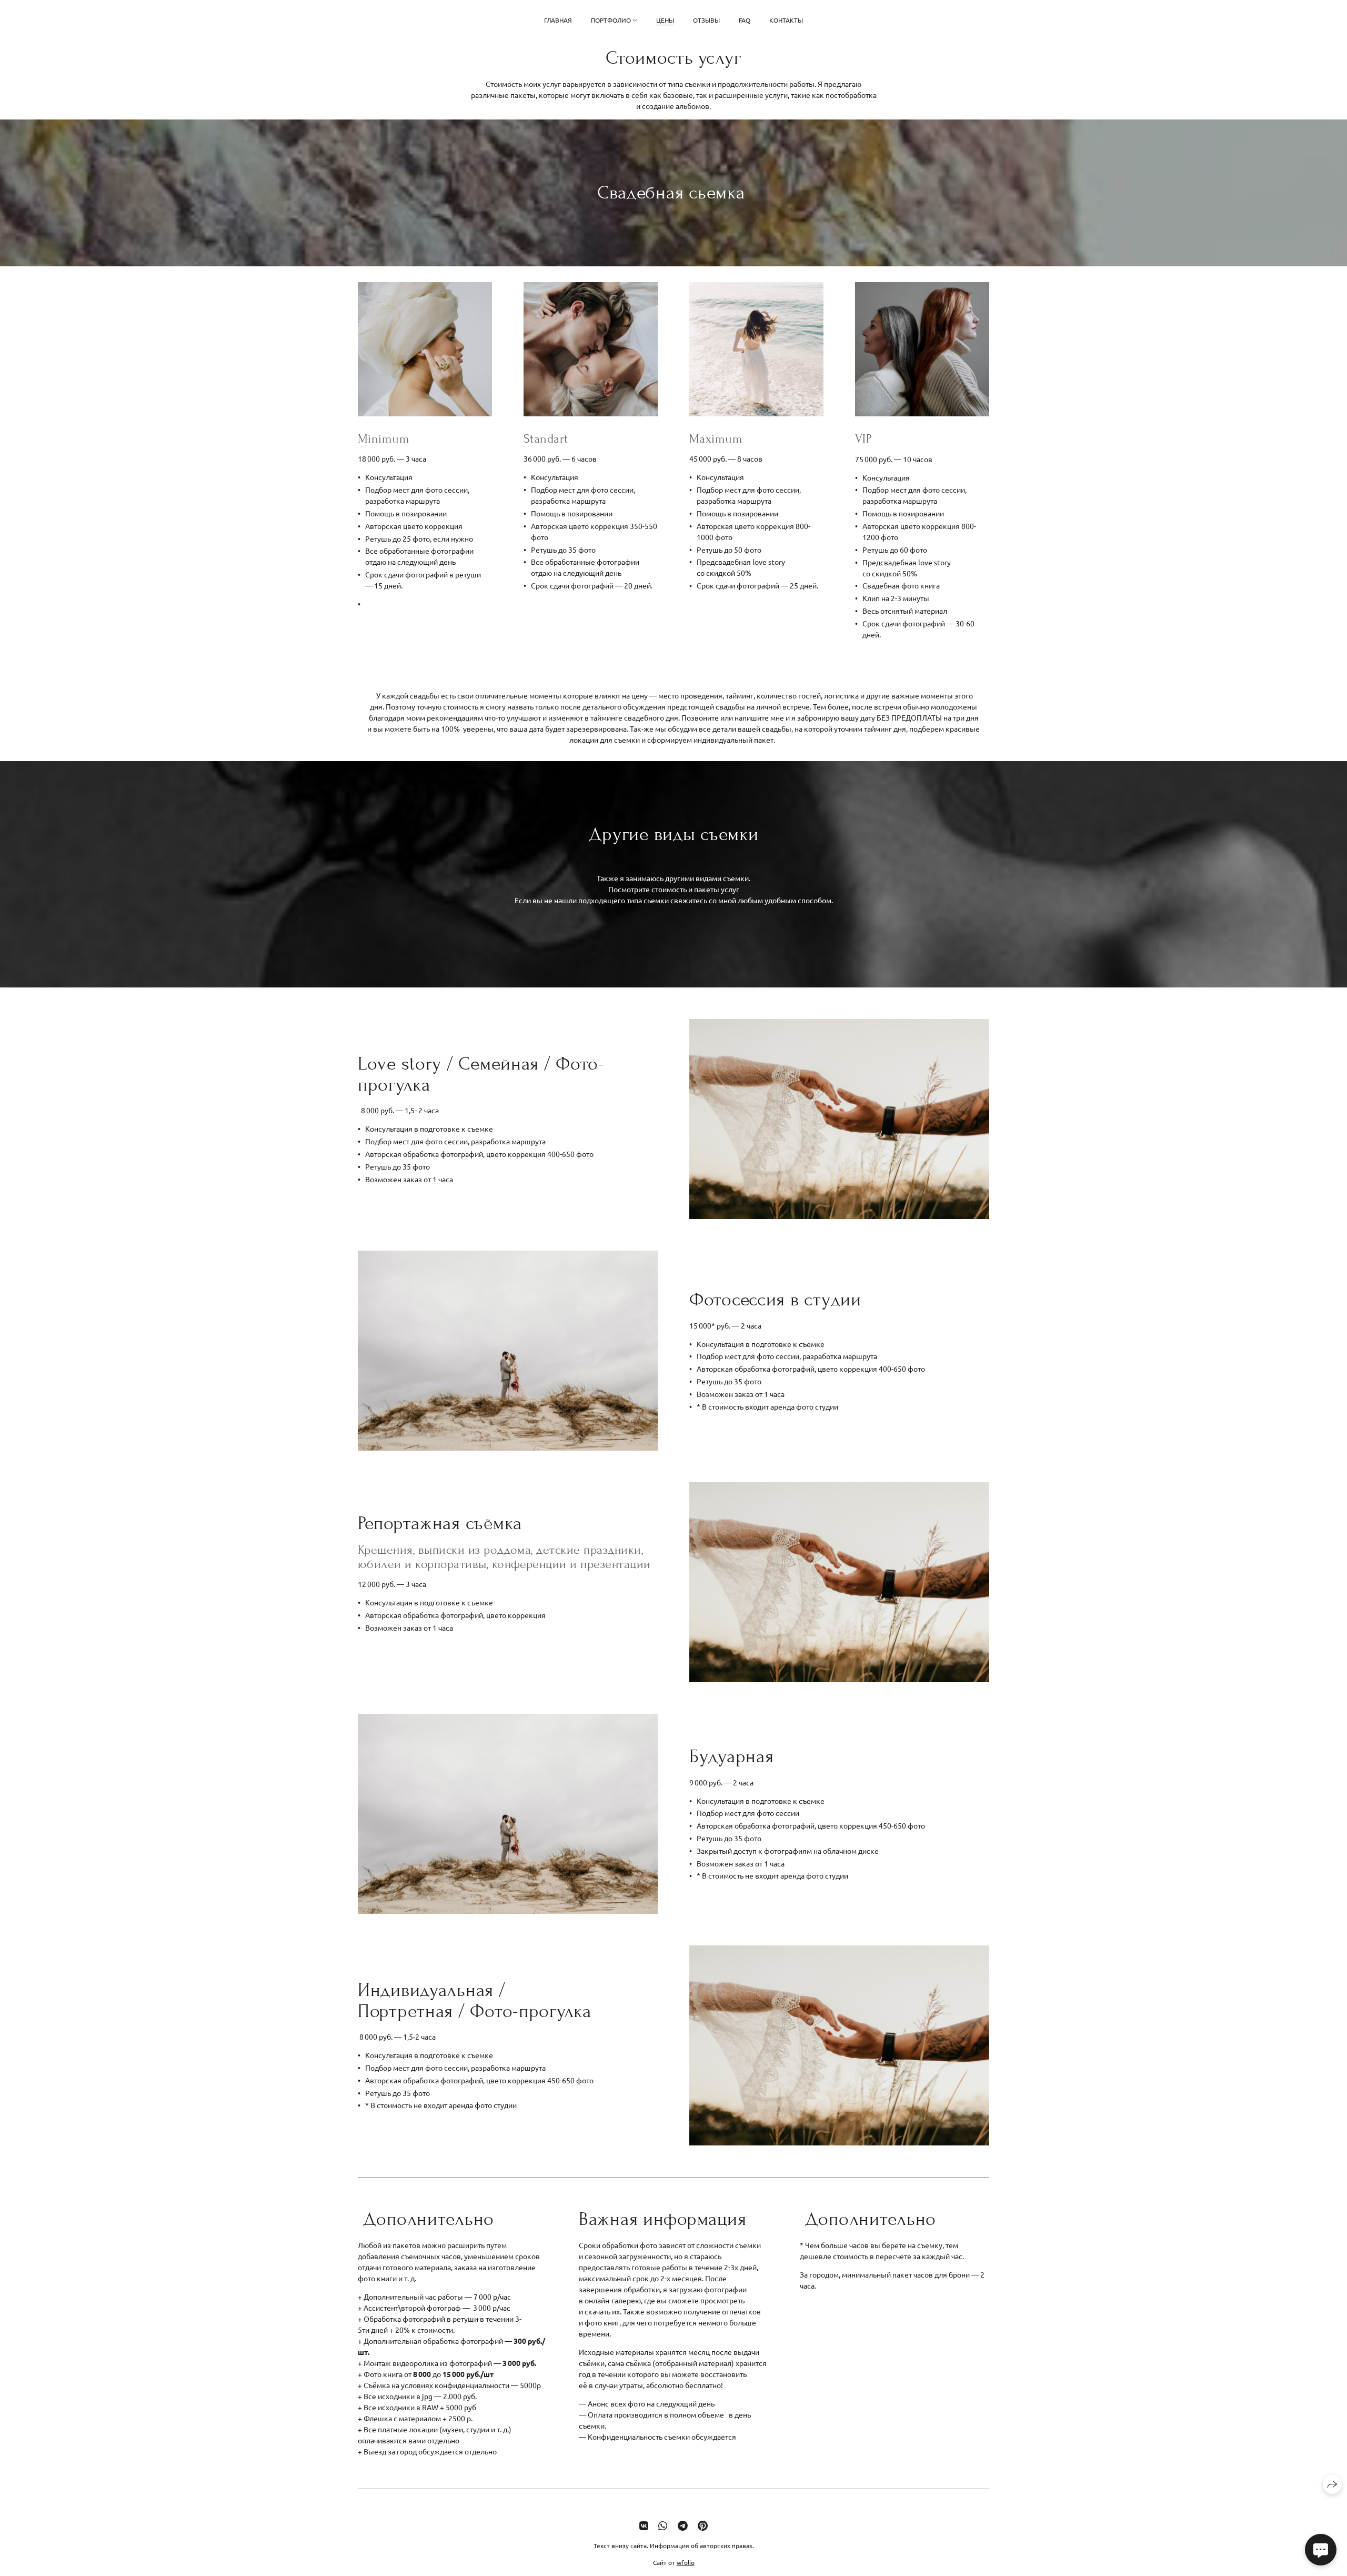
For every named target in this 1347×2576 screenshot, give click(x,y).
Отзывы (706, 20)
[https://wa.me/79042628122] (663, 2525)
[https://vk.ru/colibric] (644, 2525)
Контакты (786, 20)
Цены (665, 20)
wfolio (686, 2562)
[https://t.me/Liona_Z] (683, 2525)
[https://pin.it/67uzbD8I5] (703, 2525)
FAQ (745, 20)
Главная (558, 20)
